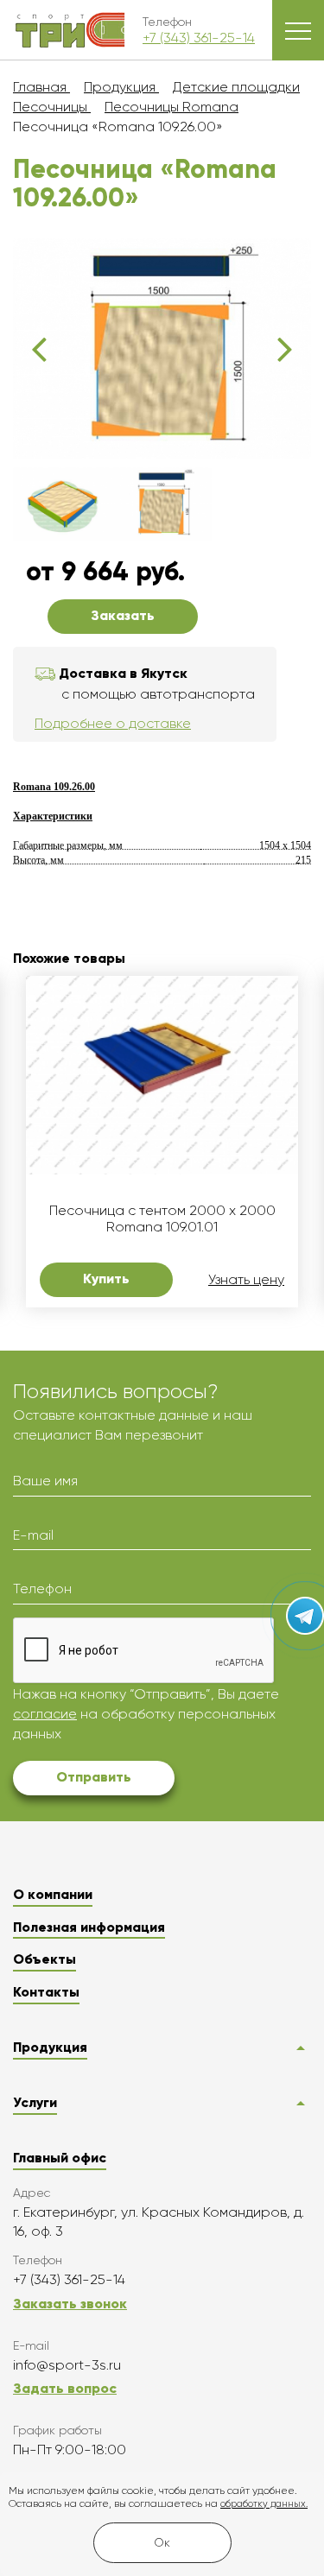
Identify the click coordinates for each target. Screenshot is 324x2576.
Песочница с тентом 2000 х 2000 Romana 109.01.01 (162, 1218)
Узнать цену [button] (246, 1280)
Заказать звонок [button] (70, 2304)
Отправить (94, 1777)
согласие (45, 1714)
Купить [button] (106, 1279)
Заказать (123, 615)
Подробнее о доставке (113, 723)
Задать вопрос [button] (65, 2388)
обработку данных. (264, 2504)
